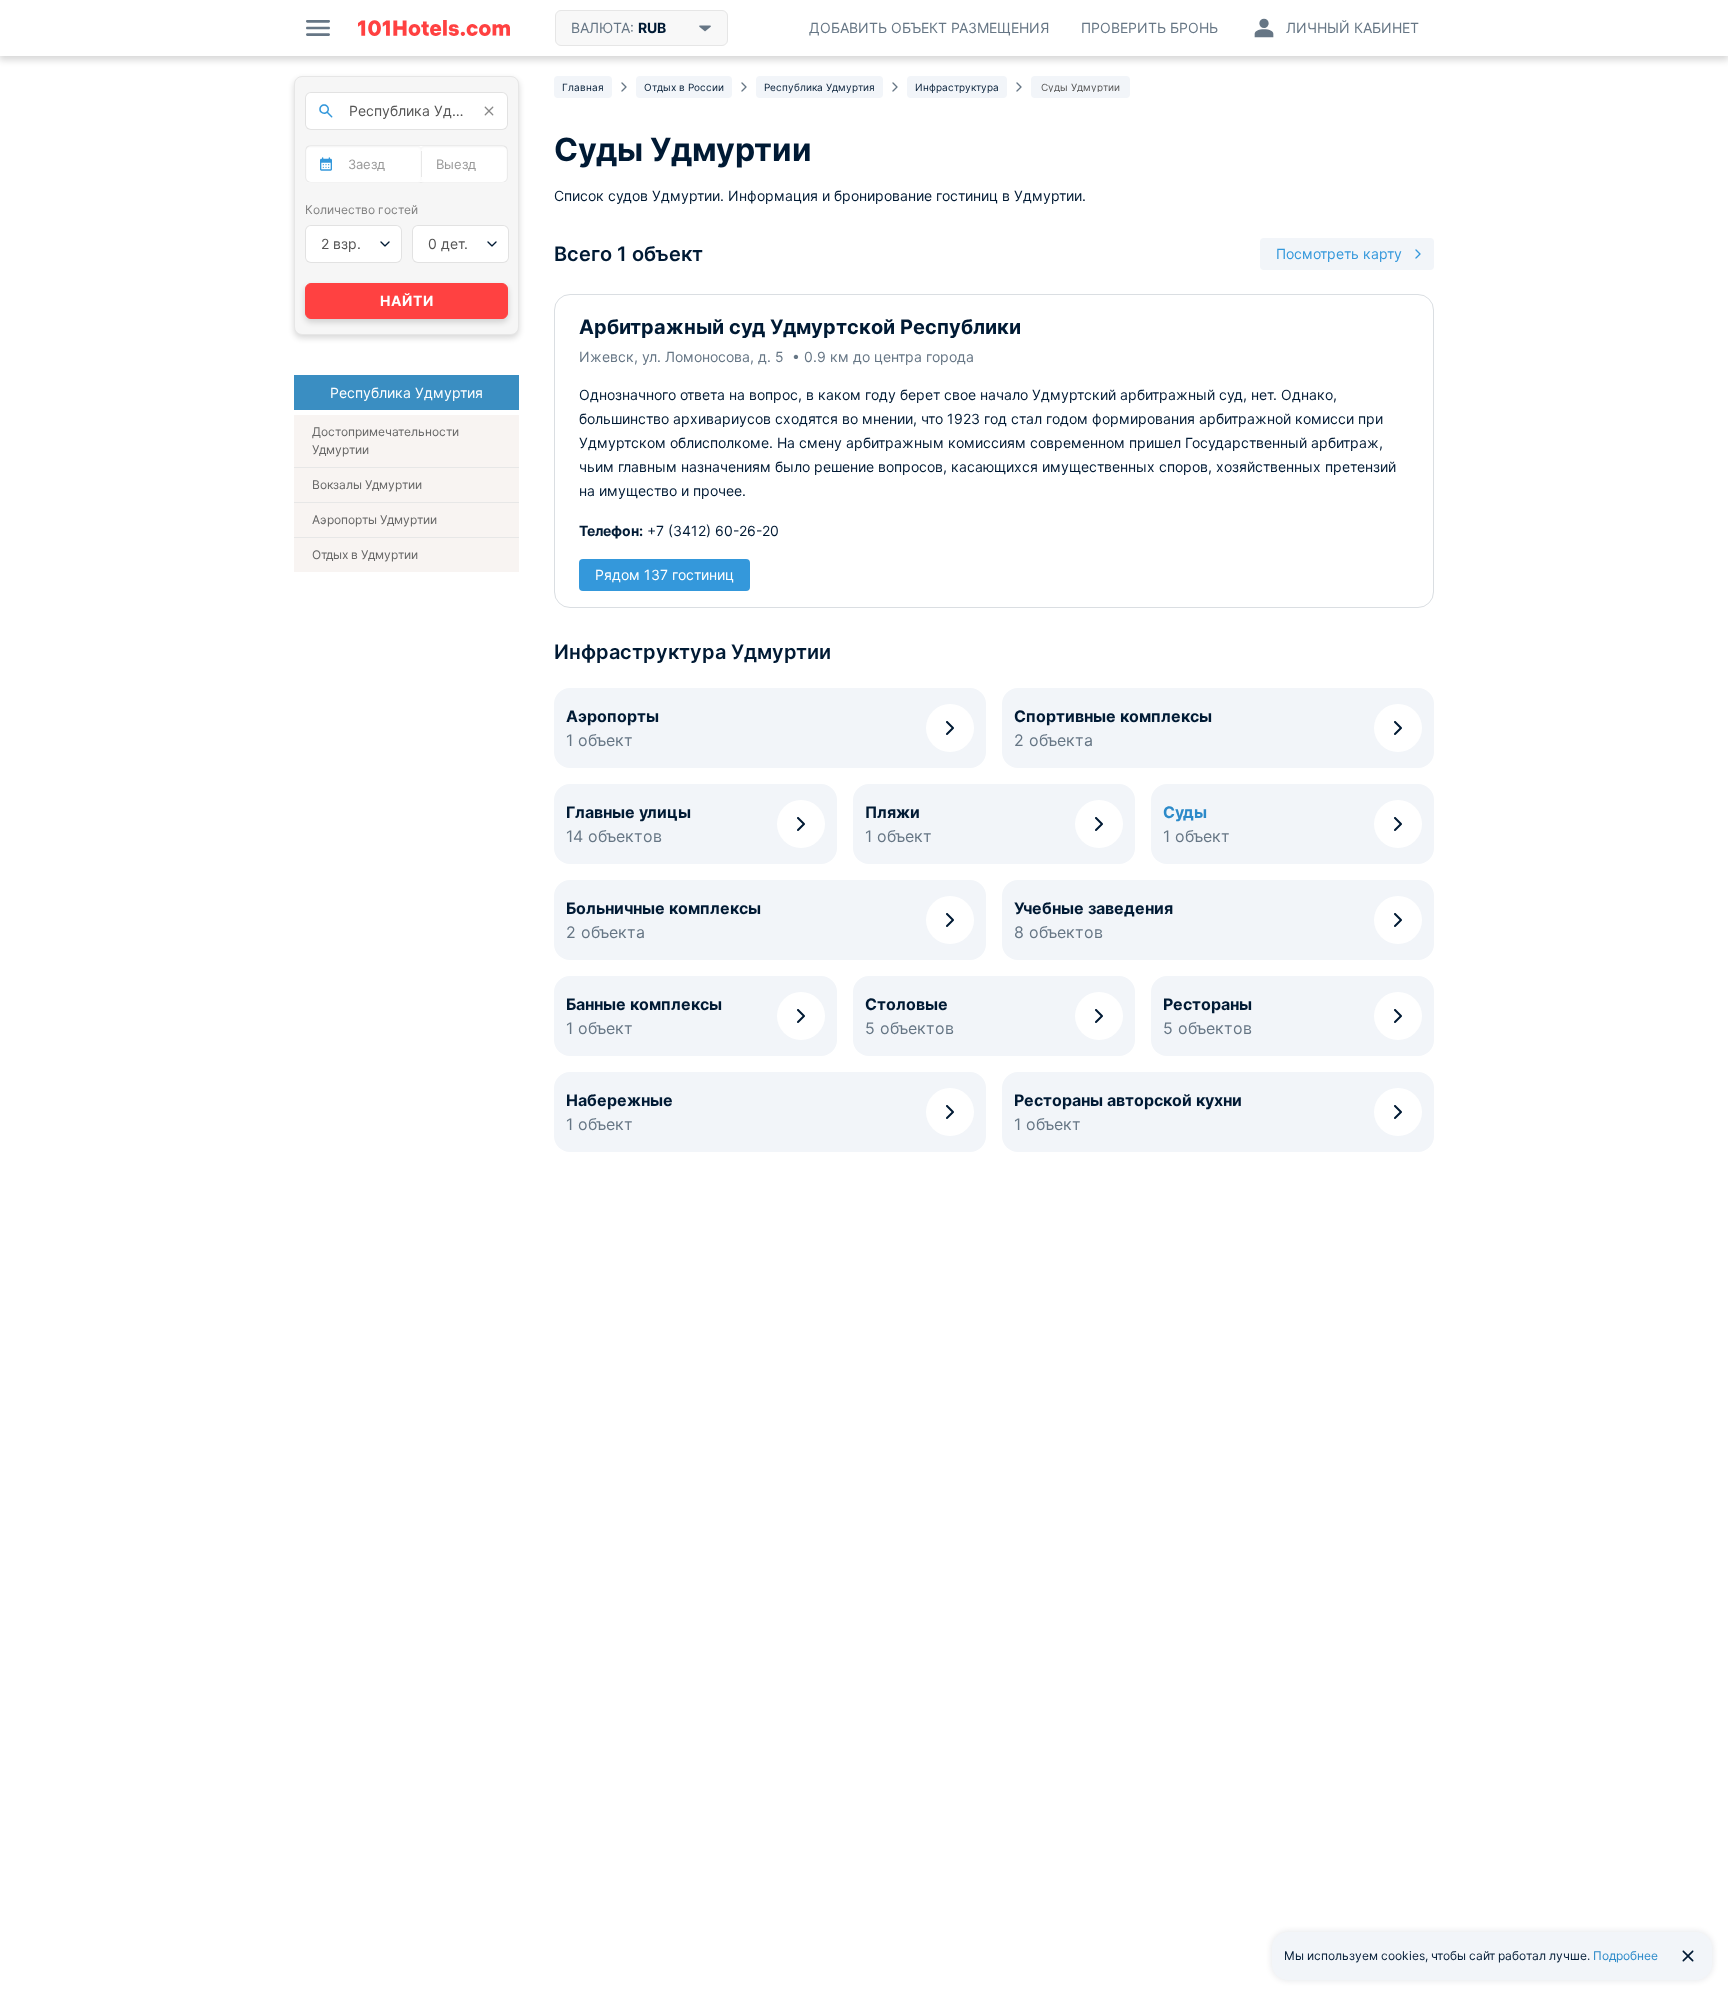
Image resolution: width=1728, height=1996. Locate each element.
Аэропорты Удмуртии (374, 519)
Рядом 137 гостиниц (664, 574)
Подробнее (1625, 1955)
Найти (407, 300)
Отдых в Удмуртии (365, 554)
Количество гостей (361, 209)
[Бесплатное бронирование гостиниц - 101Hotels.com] (434, 28)
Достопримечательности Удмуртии (385, 440)
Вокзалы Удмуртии (367, 484)
